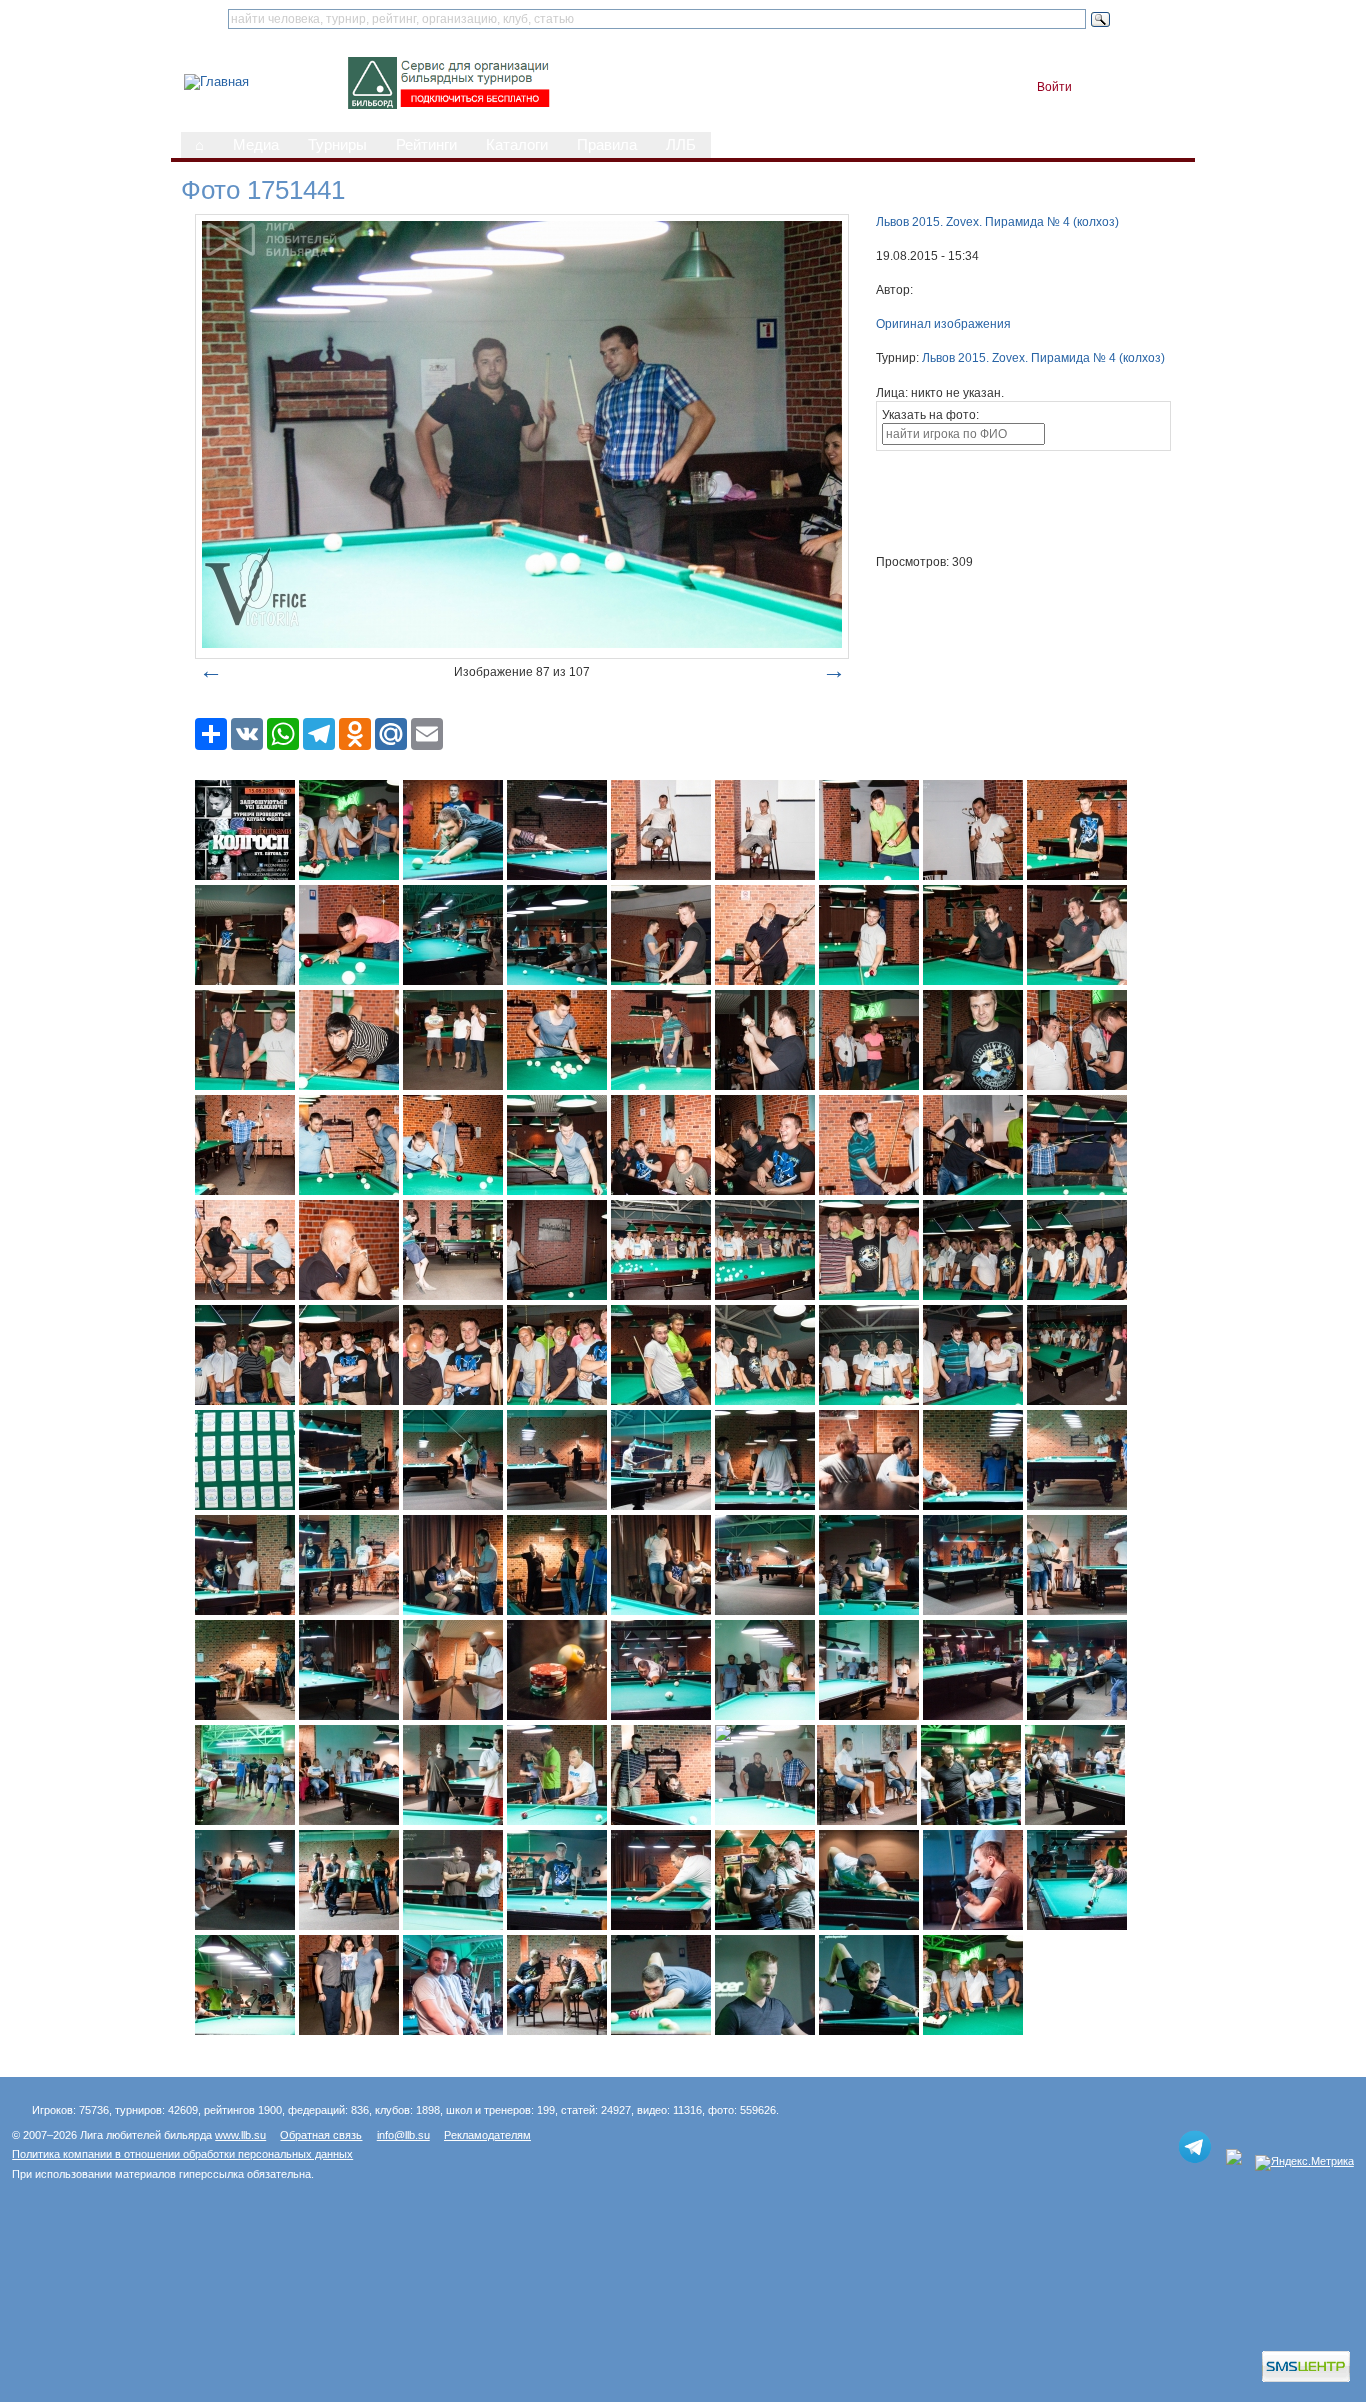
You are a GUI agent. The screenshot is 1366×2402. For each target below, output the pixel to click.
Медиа (256, 145)
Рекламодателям (487, 2135)
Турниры (337, 145)
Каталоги (517, 145)
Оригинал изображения (943, 324)
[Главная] (216, 81)
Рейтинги (426, 145)
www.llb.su (240, 2135)
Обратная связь (321, 2135)
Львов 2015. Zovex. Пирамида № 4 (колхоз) (997, 222)
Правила (607, 145)
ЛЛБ (681, 145)
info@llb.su (403, 2135)
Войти (1054, 87)
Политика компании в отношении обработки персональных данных (182, 2154)
